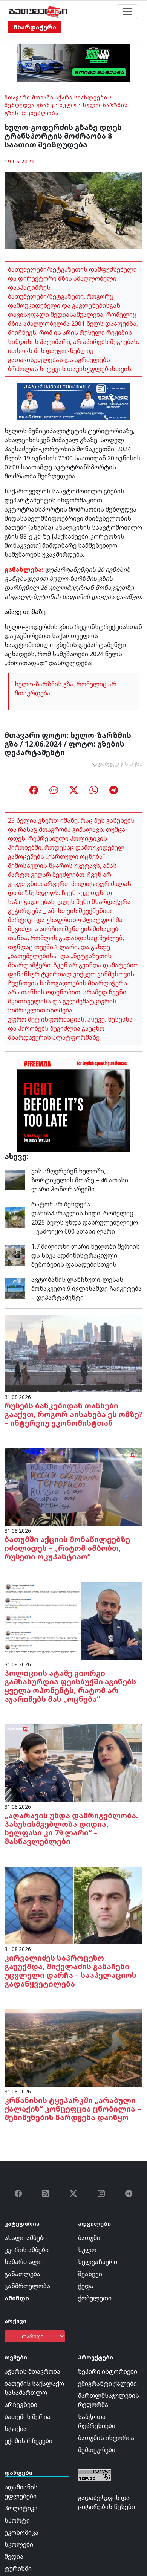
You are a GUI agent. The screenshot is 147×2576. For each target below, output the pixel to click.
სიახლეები (91, 97)
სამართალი (23, 2262)
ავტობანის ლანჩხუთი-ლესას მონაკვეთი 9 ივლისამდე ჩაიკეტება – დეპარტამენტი (87, 1289)
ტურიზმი (18, 2568)
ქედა (86, 2286)
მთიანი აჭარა (52, 97)
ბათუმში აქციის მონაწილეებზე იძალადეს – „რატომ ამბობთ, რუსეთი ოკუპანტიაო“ (67, 1548)
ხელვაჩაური (98, 2262)
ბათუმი (89, 2238)
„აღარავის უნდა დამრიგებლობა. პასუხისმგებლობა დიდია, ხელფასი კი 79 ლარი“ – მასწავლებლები (71, 1828)
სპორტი (17, 2520)
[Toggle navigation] (127, 12)
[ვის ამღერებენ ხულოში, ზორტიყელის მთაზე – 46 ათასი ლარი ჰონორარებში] (15, 1179)
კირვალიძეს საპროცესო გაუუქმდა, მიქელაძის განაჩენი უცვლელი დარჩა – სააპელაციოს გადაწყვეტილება (70, 1971)
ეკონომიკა (21, 2532)
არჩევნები (21, 2405)
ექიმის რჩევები (28, 2441)
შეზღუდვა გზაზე (29, 105)
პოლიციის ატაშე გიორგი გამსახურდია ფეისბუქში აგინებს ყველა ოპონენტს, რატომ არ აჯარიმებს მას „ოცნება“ (70, 1686)
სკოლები (19, 2544)
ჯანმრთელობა (27, 2286)
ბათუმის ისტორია (106, 2438)
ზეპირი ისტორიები (108, 2371)
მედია (14, 2556)
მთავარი (17, 97)
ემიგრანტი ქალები (107, 2384)
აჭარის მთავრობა (32, 2371)
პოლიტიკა (21, 2508)
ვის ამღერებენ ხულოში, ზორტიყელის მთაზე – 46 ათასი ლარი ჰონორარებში (80, 1180)
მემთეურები (97, 2450)
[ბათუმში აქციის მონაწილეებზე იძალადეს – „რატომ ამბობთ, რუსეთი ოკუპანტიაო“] (73, 1486)
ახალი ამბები (26, 2238)
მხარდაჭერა (35, 27)
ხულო (68, 105)
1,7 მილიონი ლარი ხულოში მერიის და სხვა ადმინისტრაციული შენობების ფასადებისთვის (86, 1255)
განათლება (22, 2274)
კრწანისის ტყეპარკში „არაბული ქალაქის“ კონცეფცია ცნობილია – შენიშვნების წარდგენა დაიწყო (73, 2109)
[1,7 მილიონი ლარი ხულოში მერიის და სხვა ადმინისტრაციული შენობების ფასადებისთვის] (15, 1255)
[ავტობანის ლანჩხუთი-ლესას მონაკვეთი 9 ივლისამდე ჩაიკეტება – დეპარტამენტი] (15, 1288)
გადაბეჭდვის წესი (117, 764)
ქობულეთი (95, 2298)
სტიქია (16, 2429)
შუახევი (90, 2274)
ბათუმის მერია (28, 2417)
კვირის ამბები (27, 2250)
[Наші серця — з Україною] (38, 12)
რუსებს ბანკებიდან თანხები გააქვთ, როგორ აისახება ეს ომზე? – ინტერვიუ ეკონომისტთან (73, 1414)
